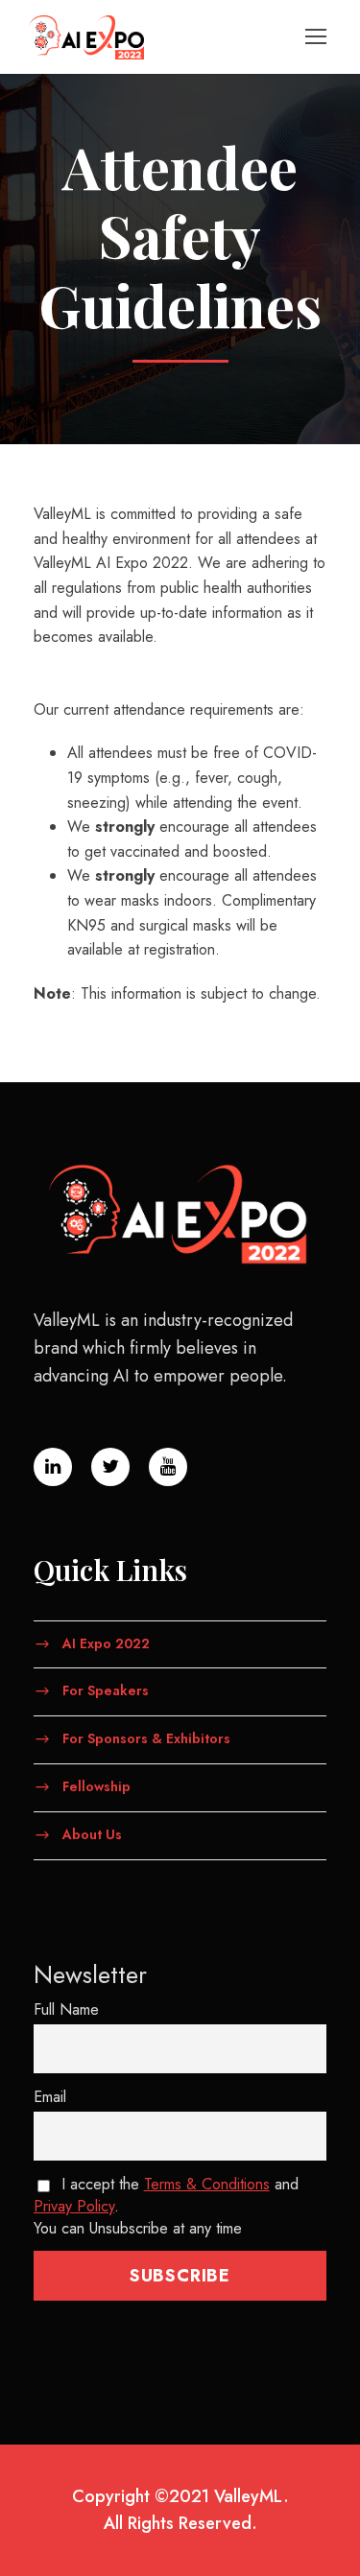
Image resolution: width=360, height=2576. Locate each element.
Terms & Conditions (207, 2184)
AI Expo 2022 (106, 1642)
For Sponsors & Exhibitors (146, 1738)
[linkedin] (53, 1467)
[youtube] (168, 1467)
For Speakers (106, 1690)
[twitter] (110, 1467)
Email (50, 2097)
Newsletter (90, 1974)
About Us (92, 1833)
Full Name (66, 2009)
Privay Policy (74, 2206)
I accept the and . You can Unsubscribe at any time (166, 2206)
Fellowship (96, 1786)
